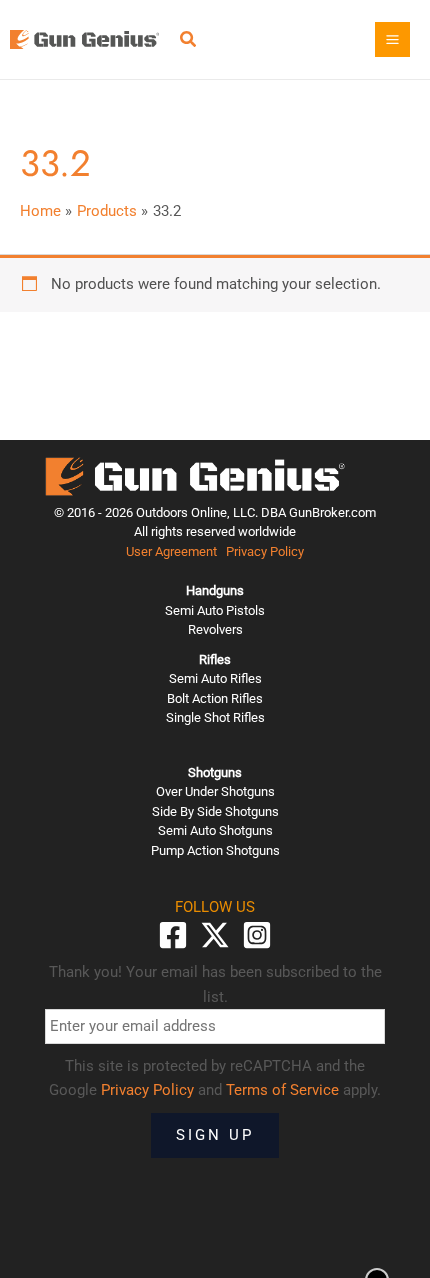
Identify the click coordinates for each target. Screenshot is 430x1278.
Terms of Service (282, 1090)
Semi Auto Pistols (215, 610)
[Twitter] (215, 935)
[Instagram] (257, 935)
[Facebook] (173, 935)
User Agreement (171, 551)
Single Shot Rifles (215, 717)
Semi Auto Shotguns (215, 830)
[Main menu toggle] (392, 39)
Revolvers (215, 629)
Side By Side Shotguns (215, 811)
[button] (189, 41)
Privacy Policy (265, 551)
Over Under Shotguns (215, 791)
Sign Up (215, 1135)
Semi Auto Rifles (215, 678)
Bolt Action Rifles (215, 698)
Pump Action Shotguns (215, 850)
